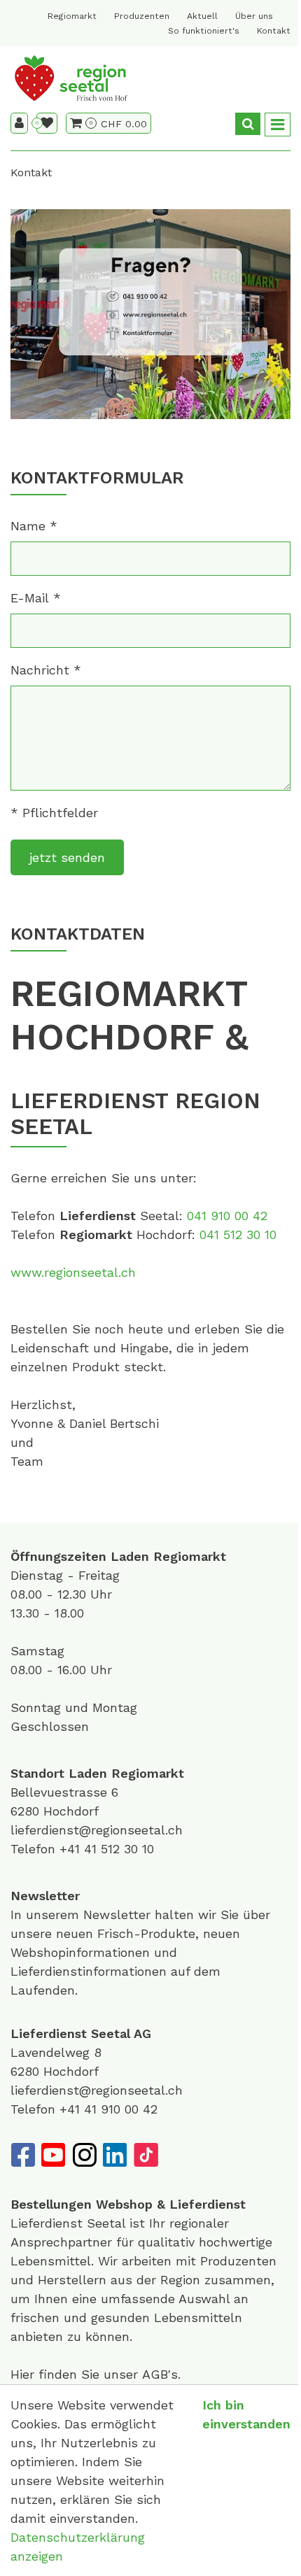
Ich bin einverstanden (246, 2414)
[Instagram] (84, 2155)
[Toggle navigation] (278, 125)
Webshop (124, 2204)
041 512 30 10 (238, 1234)
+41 (72, 1849)
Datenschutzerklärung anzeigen (78, 2547)
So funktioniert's (204, 31)
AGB (155, 2374)
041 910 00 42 (227, 1216)
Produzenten (142, 16)
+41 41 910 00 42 (108, 2109)
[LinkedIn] (115, 2155)
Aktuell (202, 16)
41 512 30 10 (119, 1849)
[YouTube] (53, 2155)
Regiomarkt (72, 16)
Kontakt (274, 31)
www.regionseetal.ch (73, 1272)
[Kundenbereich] (19, 123)
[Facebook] (22, 2155)
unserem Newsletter (90, 1915)
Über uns (254, 16)
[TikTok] (146, 2155)
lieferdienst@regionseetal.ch (97, 1830)
